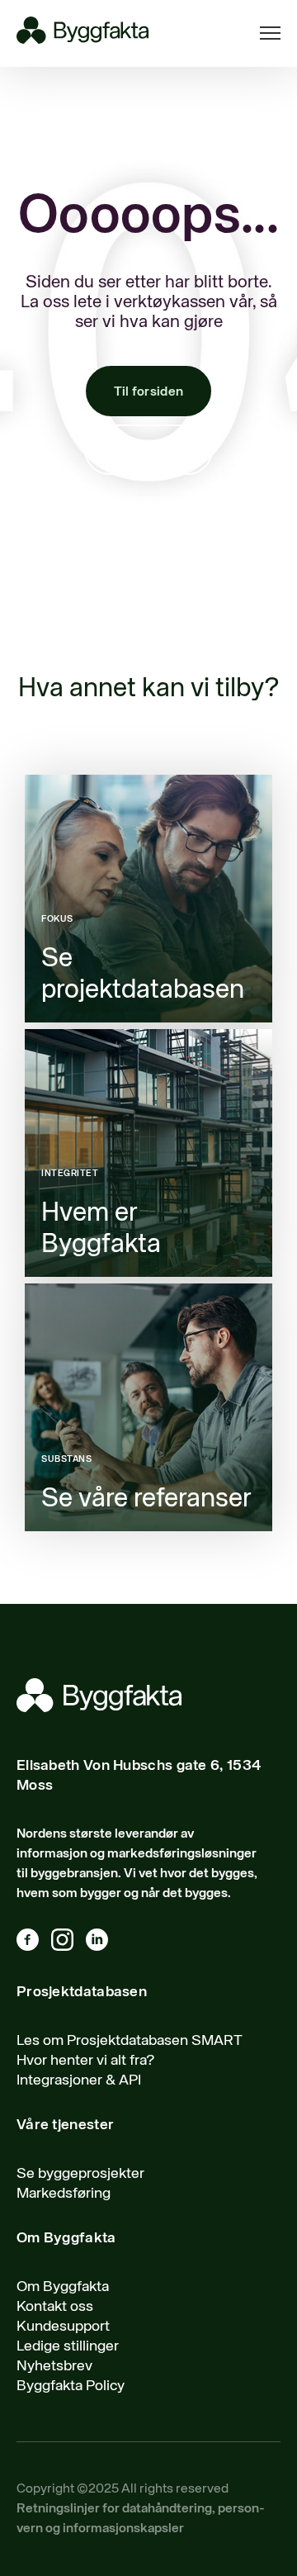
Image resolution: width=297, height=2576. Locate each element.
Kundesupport (63, 2327)
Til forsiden (149, 392)
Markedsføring (64, 2194)
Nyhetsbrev (54, 2366)
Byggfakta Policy (71, 2386)
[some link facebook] (34, 1943)
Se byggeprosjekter (80, 2174)
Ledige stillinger (68, 2346)
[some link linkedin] (103, 1943)
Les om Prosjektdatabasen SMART (130, 2041)
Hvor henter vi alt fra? (86, 2061)
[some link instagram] (68, 1943)
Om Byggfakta (63, 2287)
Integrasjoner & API (79, 2080)
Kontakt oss (148, 451)
